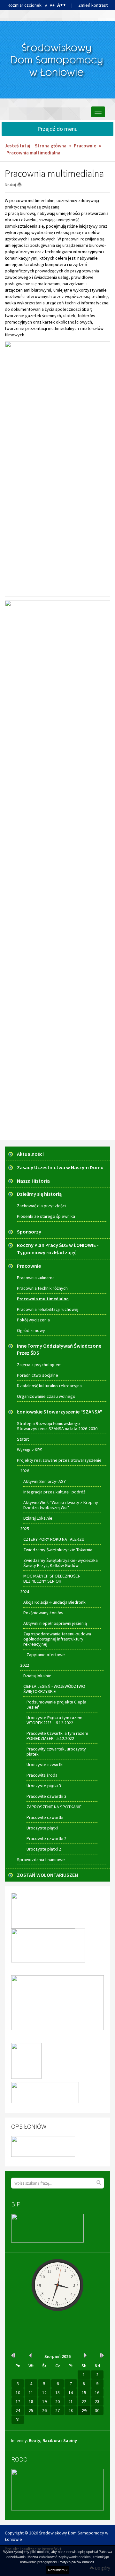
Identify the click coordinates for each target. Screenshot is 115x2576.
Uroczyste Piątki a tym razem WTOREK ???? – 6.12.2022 (54, 1720)
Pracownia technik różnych (42, 1288)
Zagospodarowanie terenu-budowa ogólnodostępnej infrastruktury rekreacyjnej (57, 1639)
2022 (25, 1665)
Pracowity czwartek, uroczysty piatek (56, 1751)
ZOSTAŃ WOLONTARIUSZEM (48, 1875)
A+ (52, 5)
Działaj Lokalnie (38, 1518)
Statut (23, 1439)
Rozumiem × (58, 2570)
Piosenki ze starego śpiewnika (46, 1216)
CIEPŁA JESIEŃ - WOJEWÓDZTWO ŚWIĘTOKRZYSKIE (54, 1689)
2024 (25, 1592)
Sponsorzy (29, 1232)
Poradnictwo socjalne (38, 1375)
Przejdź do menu (57, 129)
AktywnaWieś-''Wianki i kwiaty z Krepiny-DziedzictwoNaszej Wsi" (61, 1505)
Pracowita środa (42, 1775)
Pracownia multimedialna (43, 1299)
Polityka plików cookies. (77, 2562)
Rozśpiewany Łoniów (43, 1613)
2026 (25, 1471)
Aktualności (30, 1154)
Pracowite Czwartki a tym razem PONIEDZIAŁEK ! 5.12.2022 (57, 1736)
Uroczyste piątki (42, 1828)
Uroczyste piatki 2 (44, 1849)
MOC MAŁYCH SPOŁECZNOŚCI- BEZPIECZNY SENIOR (52, 1578)
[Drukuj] (22, 185)
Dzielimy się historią (39, 1194)
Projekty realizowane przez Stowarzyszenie (59, 1460)
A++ (61, 5)
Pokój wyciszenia (33, 1320)
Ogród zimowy (31, 1330)
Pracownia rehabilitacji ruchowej (48, 1309)
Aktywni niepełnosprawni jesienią (55, 1623)
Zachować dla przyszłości (41, 1206)
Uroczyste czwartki (45, 1765)
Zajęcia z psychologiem (39, 1365)
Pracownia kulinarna (36, 1278)
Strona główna (51, 146)
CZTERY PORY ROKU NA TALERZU (54, 1539)
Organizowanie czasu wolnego (46, 1396)
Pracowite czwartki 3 (46, 1796)
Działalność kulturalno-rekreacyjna (49, 1386)
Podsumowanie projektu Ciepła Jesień (56, 1704)
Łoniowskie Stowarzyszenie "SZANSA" (60, 1412)
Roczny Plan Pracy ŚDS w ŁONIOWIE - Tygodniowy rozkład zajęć (58, 1249)
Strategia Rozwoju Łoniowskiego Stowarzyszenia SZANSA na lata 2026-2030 (57, 1426)
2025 (25, 1529)
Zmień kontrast (93, 5)
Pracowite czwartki (45, 1817)
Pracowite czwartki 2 (46, 1838)
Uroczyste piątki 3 (44, 1786)
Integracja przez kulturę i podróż (54, 1492)
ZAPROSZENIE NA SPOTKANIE (54, 1807)
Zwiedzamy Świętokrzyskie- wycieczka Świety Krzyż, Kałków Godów (61, 1563)
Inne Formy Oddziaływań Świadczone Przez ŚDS (59, 1349)
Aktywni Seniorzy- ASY (45, 1481)
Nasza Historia (33, 1181)
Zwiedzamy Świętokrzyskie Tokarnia (58, 1550)
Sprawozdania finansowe (41, 1860)
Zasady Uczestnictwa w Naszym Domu (60, 1167)
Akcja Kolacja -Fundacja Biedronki (55, 1602)
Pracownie (85, 146)
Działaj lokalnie (37, 1676)
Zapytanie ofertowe (46, 1655)
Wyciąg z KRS (30, 1450)
